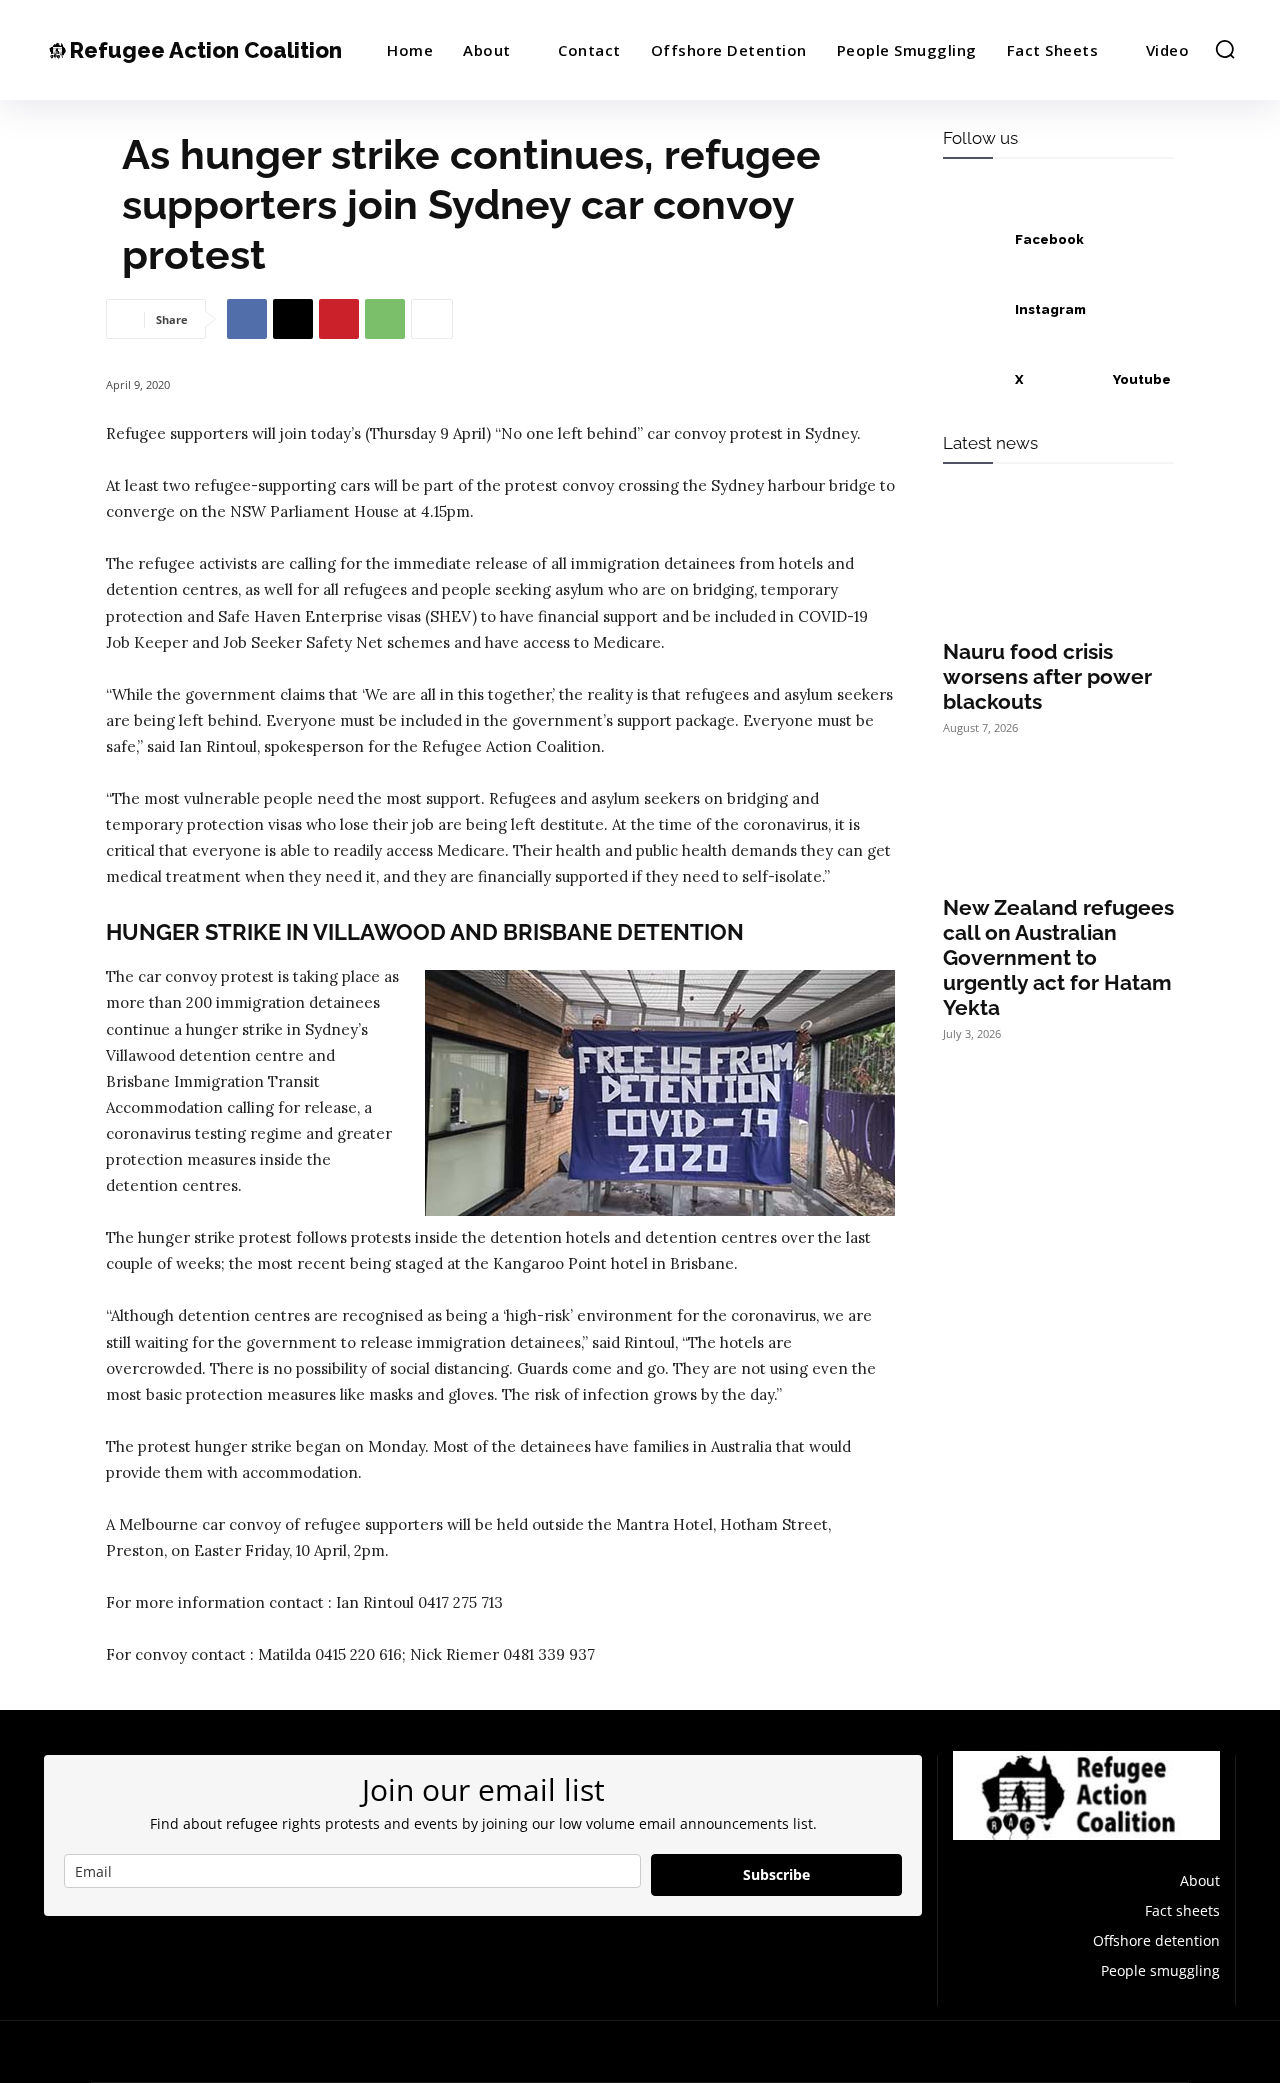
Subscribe (776, 1874)
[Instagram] (973, 310)
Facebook (1049, 239)
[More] (432, 319)
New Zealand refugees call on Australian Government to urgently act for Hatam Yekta (1058, 957)
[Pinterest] (339, 319)
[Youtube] (1071, 380)
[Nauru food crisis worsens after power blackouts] (1058, 568)
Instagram (1050, 309)
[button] (1225, 49)
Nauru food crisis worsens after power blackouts (1047, 676)
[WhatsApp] (385, 319)
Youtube (1142, 379)
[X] (293, 319)
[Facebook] (247, 319)
